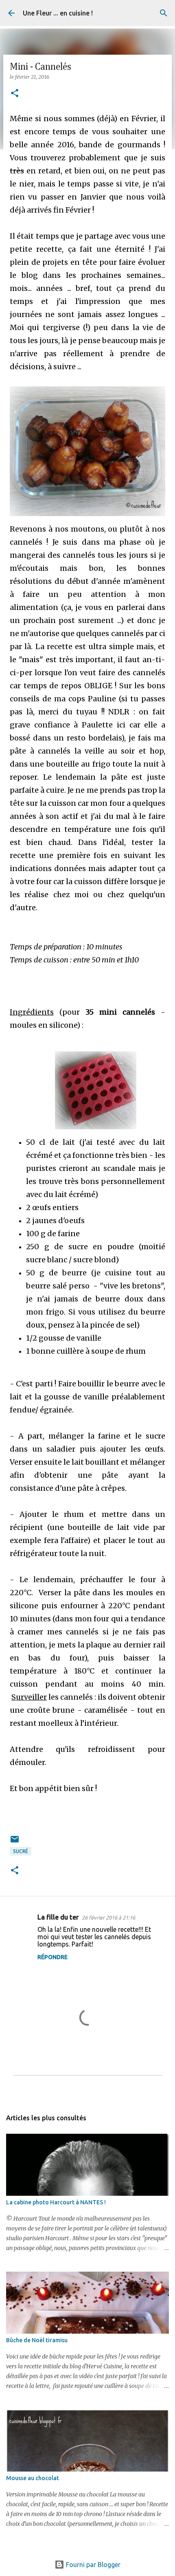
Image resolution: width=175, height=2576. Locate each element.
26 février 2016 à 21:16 (108, 1918)
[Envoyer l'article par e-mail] (15, 1842)
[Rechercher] (164, 13)
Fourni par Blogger (92, 2565)
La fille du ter (58, 1917)
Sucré (21, 1851)
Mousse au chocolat (33, 2478)
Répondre (52, 1957)
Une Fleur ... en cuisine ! (58, 13)
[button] (15, 94)
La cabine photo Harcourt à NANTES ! (56, 2202)
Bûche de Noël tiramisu (37, 2340)
